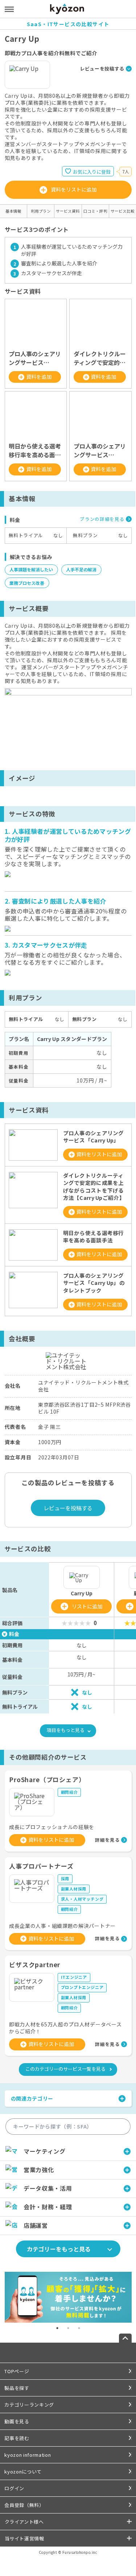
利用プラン (41, 211)
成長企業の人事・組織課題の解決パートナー (62, 1926)
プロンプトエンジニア (82, 1987)
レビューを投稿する (102, 69)
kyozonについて (23, 2471)
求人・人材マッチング (82, 1899)
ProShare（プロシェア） (47, 1779)
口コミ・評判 (95, 211)
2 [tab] (68, 2328)
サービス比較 (123, 211)
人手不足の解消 (81, 569)
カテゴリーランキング (29, 2405)
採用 (65, 1878)
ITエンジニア (74, 1977)
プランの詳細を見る (102, 519)
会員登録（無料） (24, 2505)
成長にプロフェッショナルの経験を (52, 1827)
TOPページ (17, 2371)
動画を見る (17, 2421)
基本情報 (13, 211)
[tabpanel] (68, 2297)
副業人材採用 (74, 1889)
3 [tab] (79, 2328)
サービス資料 (68, 211)
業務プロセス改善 (27, 583)
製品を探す (17, 2388)
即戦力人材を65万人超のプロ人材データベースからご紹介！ (65, 2028)
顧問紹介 (69, 1792)
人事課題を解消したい (31, 569)
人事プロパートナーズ (41, 1866)
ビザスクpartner (35, 1964)
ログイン (14, 2488)
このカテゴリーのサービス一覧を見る (65, 2069)
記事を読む (17, 2438)
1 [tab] (57, 2328)
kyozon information (28, 2455)
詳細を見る (107, 1840)
